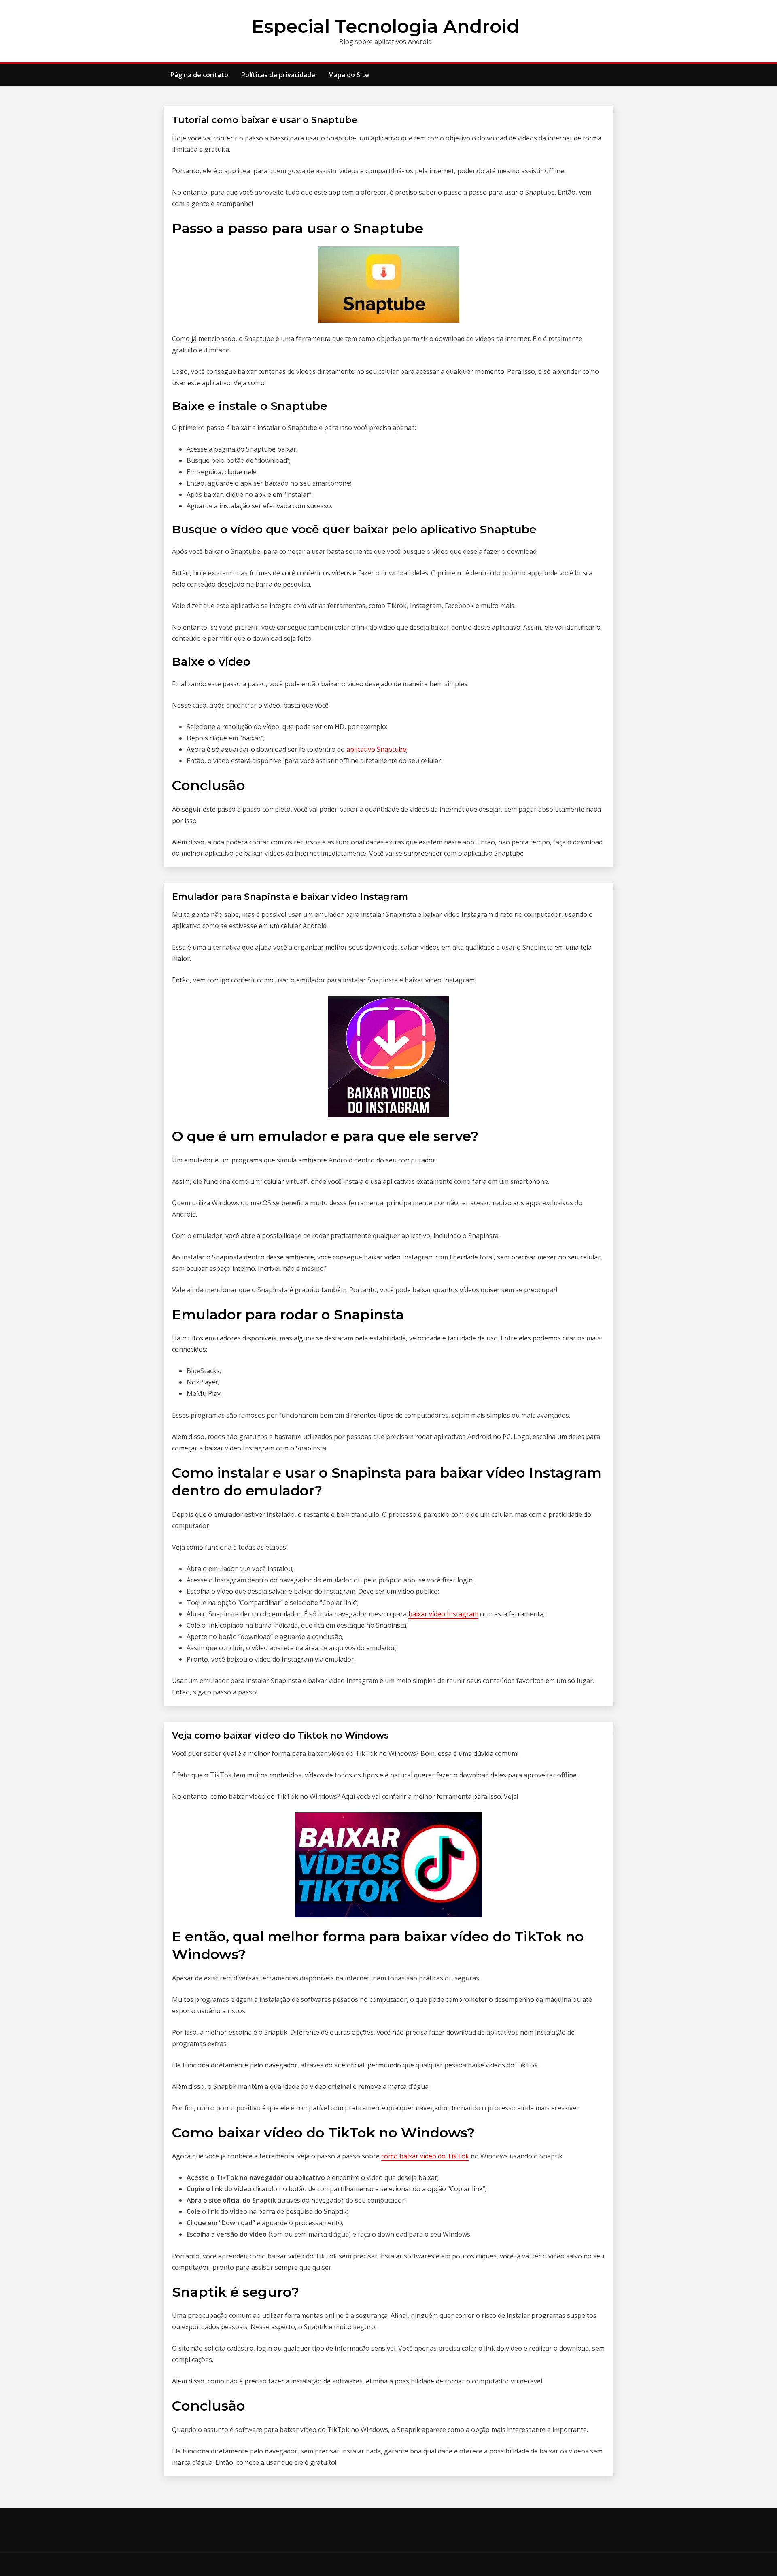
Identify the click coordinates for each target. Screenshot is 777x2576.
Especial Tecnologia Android (385, 26)
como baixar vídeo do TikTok (425, 2156)
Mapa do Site (349, 75)
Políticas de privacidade (278, 75)
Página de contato (199, 75)
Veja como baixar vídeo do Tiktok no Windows (280, 1735)
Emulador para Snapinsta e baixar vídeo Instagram (290, 897)
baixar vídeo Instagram (443, 1614)
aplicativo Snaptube (376, 749)
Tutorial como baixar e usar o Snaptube (265, 120)
